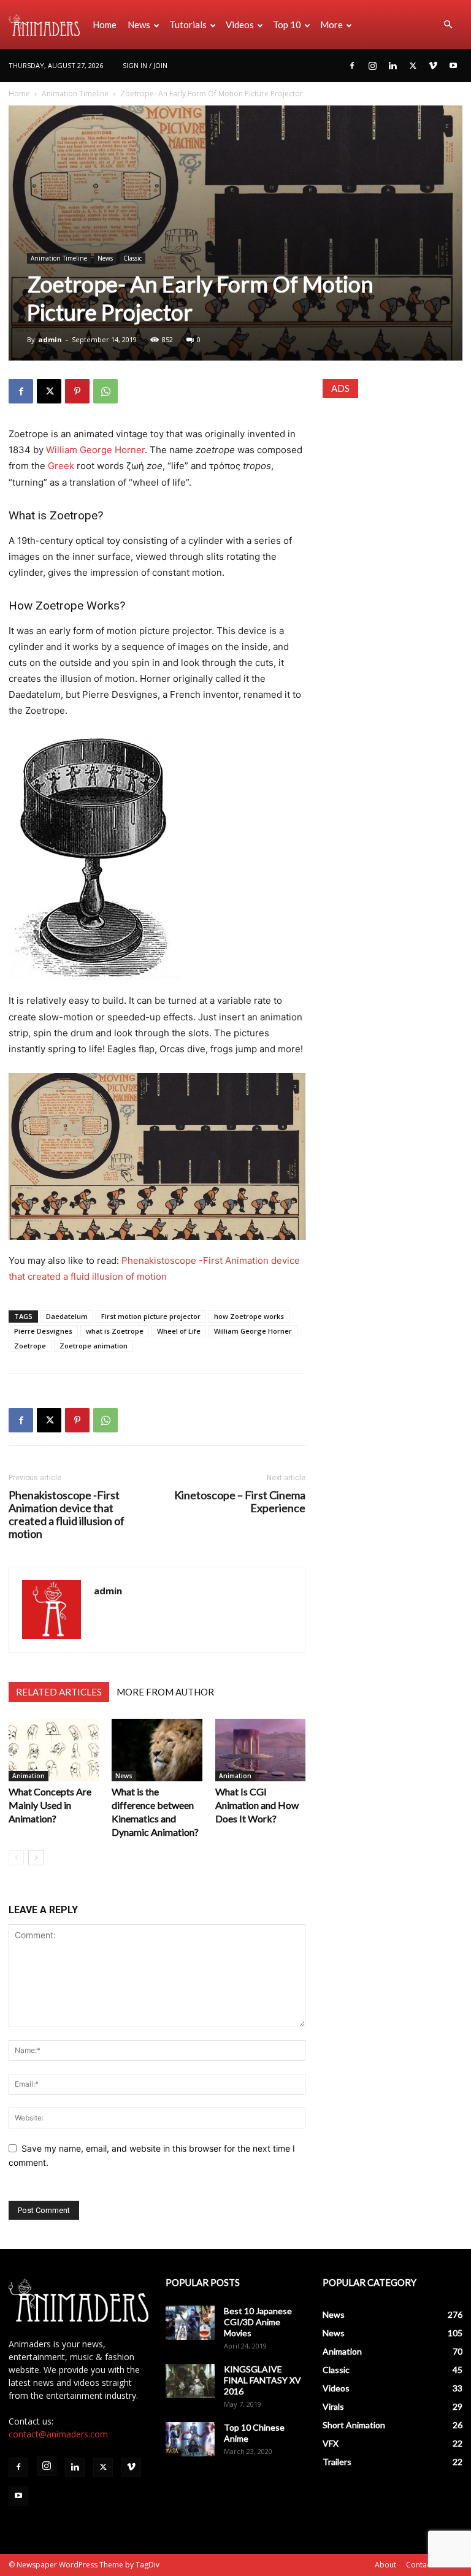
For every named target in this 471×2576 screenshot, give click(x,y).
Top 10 (287, 25)
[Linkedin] (392, 66)
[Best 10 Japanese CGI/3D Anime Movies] (190, 2323)
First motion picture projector (151, 1316)
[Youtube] (453, 66)
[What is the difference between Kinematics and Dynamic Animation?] (157, 1750)
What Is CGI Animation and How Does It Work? (257, 1805)
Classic (132, 258)
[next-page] (36, 1858)
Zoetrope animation (94, 1346)
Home (105, 25)
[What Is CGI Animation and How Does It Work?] (260, 1750)
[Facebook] (352, 66)
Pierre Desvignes (43, 1331)
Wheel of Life (179, 1331)
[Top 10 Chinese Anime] (190, 2439)
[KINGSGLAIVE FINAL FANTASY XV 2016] (190, 2381)
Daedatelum (67, 1316)
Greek (61, 466)
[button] (448, 25)
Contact (419, 2565)
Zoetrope (30, 1346)
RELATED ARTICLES (59, 1692)
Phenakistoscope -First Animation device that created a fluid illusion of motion (67, 1515)
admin (50, 339)
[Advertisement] (392, 475)
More (331, 25)
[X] (413, 66)
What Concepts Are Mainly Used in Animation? (50, 1805)
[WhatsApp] (105, 391)
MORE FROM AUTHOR (165, 1692)
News (139, 25)
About (385, 2565)
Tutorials (188, 25)
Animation (29, 1776)
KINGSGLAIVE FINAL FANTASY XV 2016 (262, 2380)
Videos (240, 25)
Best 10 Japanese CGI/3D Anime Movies (258, 2322)
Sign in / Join (145, 65)
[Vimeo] (433, 66)
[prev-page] (16, 1858)
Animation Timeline (75, 94)
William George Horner (95, 450)
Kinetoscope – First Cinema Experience (240, 1502)
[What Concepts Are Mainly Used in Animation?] (54, 1750)
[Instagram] (372, 66)
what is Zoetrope (115, 1331)
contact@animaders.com (58, 2434)
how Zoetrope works (249, 1316)
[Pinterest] (77, 391)
